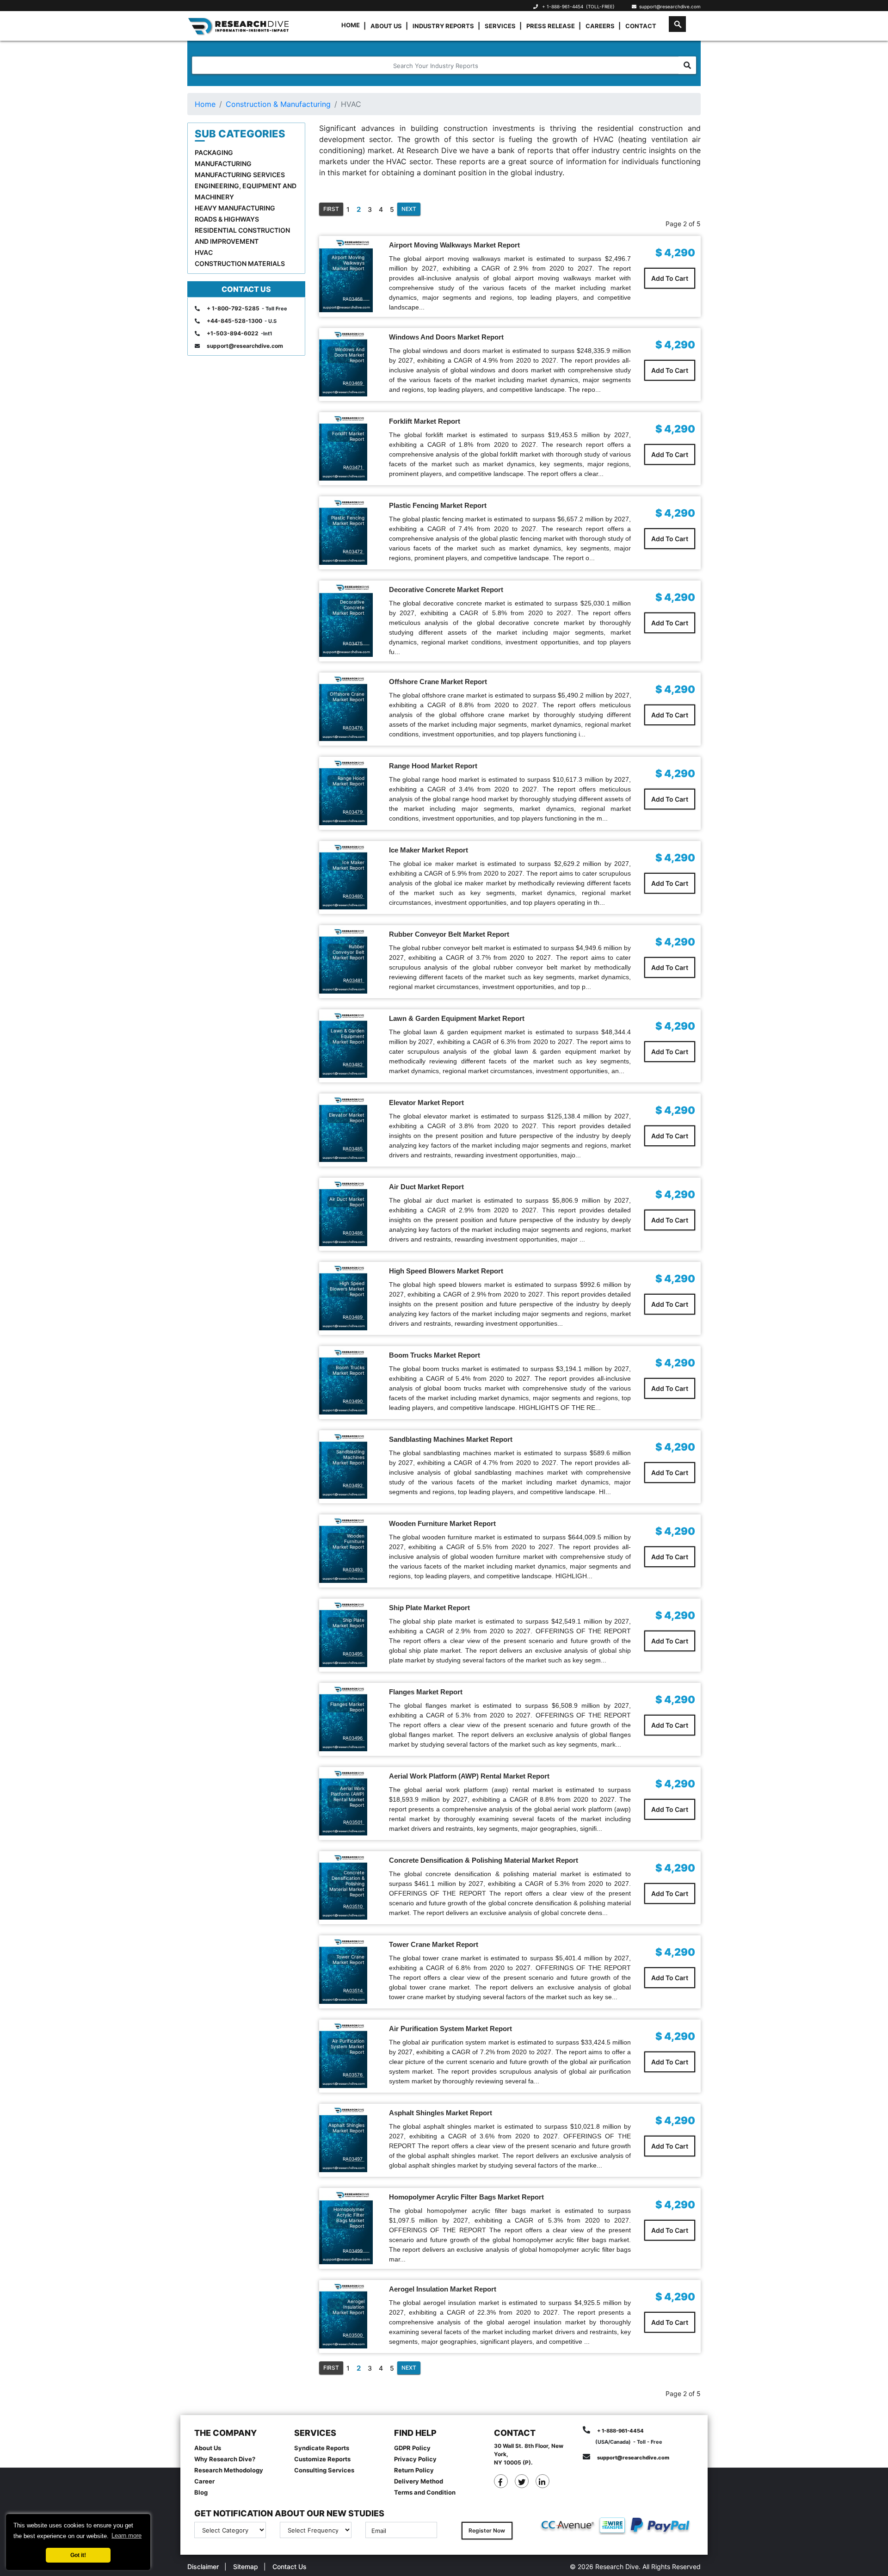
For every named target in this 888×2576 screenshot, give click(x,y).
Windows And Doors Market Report (446, 337)
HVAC (204, 252)
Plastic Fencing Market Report (438, 505)
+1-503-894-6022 (233, 333)
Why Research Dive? (225, 2459)
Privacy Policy (415, 2459)
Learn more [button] (126, 2536)
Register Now (487, 2530)
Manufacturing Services (240, 175)
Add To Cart (670, 278)
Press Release (551, 26)
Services (500, 26)
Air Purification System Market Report (450, 2029)
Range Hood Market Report (433, 766)
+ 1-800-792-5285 (233, 308)
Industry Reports (443, 26)
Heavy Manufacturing (235, 208)
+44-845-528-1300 (234, 321)
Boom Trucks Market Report (435, 1355)
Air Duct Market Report (426, 1187)
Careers (600, 26)
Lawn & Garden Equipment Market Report (457, 1018)
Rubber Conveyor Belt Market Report (449, 934)
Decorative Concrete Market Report (446, 590)
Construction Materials (240, 263)
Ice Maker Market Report (429, 850)
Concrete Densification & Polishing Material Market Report (484, 1860)
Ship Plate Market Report (429, 1608)
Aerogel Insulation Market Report (443, 2289)
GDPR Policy (412, 2448)
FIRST (331, 209)
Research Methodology (229, 2470)
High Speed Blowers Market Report (446, 1271)
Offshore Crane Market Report (438, 682)
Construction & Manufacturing (278, 104)
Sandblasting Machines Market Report (451, 1439)
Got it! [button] (78, 2555)
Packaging (214, 152)
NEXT (409, 209)
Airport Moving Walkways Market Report (454, 245)
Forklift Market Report (425, 421)
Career (204, 2481)
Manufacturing (223, 164)
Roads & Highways (227, 219)
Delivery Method (419, 2481)
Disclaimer (203, 2567)
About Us (386, 26)
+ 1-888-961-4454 (563, 6)
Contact (641, 26)
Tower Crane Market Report (434, 1944)
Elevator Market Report (426, 1103)
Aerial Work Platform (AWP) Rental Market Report (469, 1776)
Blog (201, 2492)
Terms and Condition (425, 2492)
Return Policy (414, 2470)
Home (351, 25)
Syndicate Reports (322, 2448)
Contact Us (290, 2567)
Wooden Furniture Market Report (442, 1523)
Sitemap (246, 2567)
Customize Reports (322, 2459)
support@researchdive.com (669, 6)
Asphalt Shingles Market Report (441, 2113)
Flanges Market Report (426, 1692)
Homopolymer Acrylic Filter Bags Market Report (466, 2197)
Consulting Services (324, 2470)
